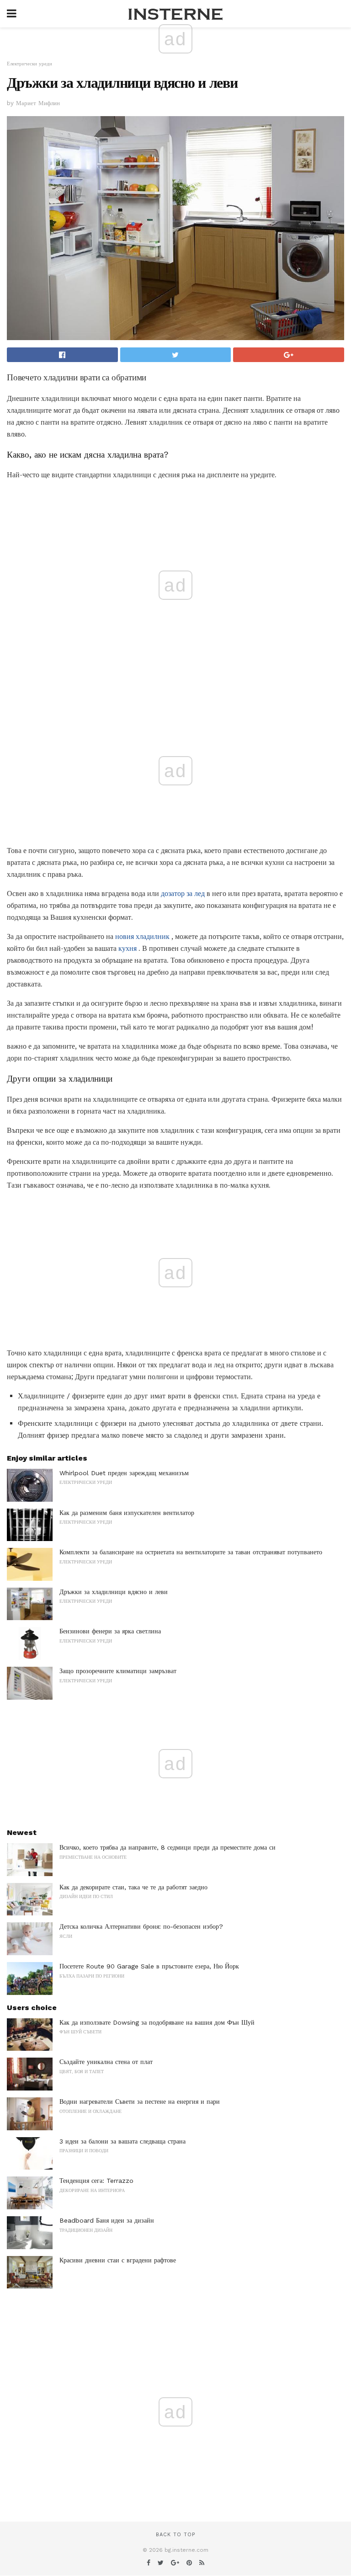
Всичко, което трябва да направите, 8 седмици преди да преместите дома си (168, 1847)
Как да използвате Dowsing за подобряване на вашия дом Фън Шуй (157, 2022)
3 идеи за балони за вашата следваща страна (122, 2141)
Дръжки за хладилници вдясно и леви (114, 1592)
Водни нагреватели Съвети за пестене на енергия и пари (140, 2101)
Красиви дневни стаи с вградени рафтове (118, 2260)
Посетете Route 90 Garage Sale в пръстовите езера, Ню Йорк (149, 1966)
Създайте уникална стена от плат (106, 2062)
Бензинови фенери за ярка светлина (110, 1631)
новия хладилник (142, 936)
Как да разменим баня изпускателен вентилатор (127, 1513)
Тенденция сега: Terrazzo (96, 2181)
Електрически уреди (29, 64)
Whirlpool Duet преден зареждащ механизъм (124, 1473)
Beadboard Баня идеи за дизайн (107, 2220)
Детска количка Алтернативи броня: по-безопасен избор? (141, 1926)
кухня (128, 948)
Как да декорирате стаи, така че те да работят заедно (133, 1887)
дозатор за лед (183, 893)
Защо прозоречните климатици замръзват (118, 1671)
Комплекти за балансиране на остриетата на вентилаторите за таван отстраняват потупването (191, 1552)
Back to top (175, 2535)
